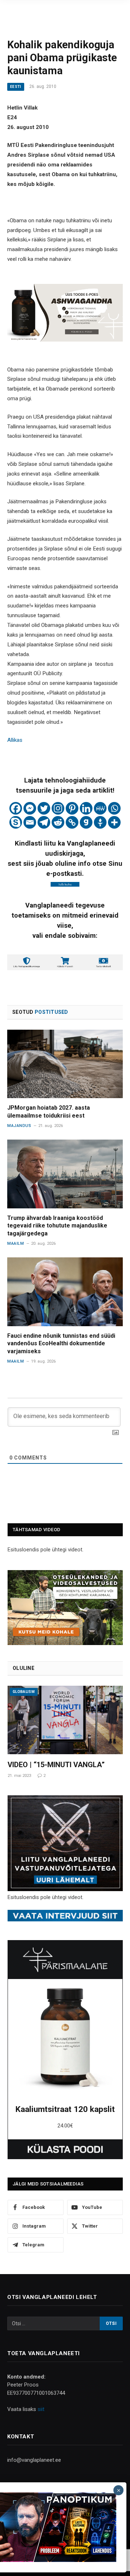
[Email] (30, 822)
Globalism (24, 1692)
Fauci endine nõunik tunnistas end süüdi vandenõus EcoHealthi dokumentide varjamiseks (61, 1344)
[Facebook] (16, 808)
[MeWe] (100, 808)
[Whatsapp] (114, 808)
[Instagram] (58, 808)
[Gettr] (100, 822)
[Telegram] (44, 822)
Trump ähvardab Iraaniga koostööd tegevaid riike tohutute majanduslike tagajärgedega (57, 1226)
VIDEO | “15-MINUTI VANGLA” (56, 1765)
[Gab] (86, 822)
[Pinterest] (72, 808)
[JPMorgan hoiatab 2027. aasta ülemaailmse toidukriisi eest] (65, 1064)
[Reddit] (58, 822)
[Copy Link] (72, 822)
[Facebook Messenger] (30, 808)
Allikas (15, 740)
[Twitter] (44, 808)
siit (41, 2409)
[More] (114, 822)
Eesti (16, 87)
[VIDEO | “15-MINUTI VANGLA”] (65, 1720)
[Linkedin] (86, 808)
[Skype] (16, 822)
